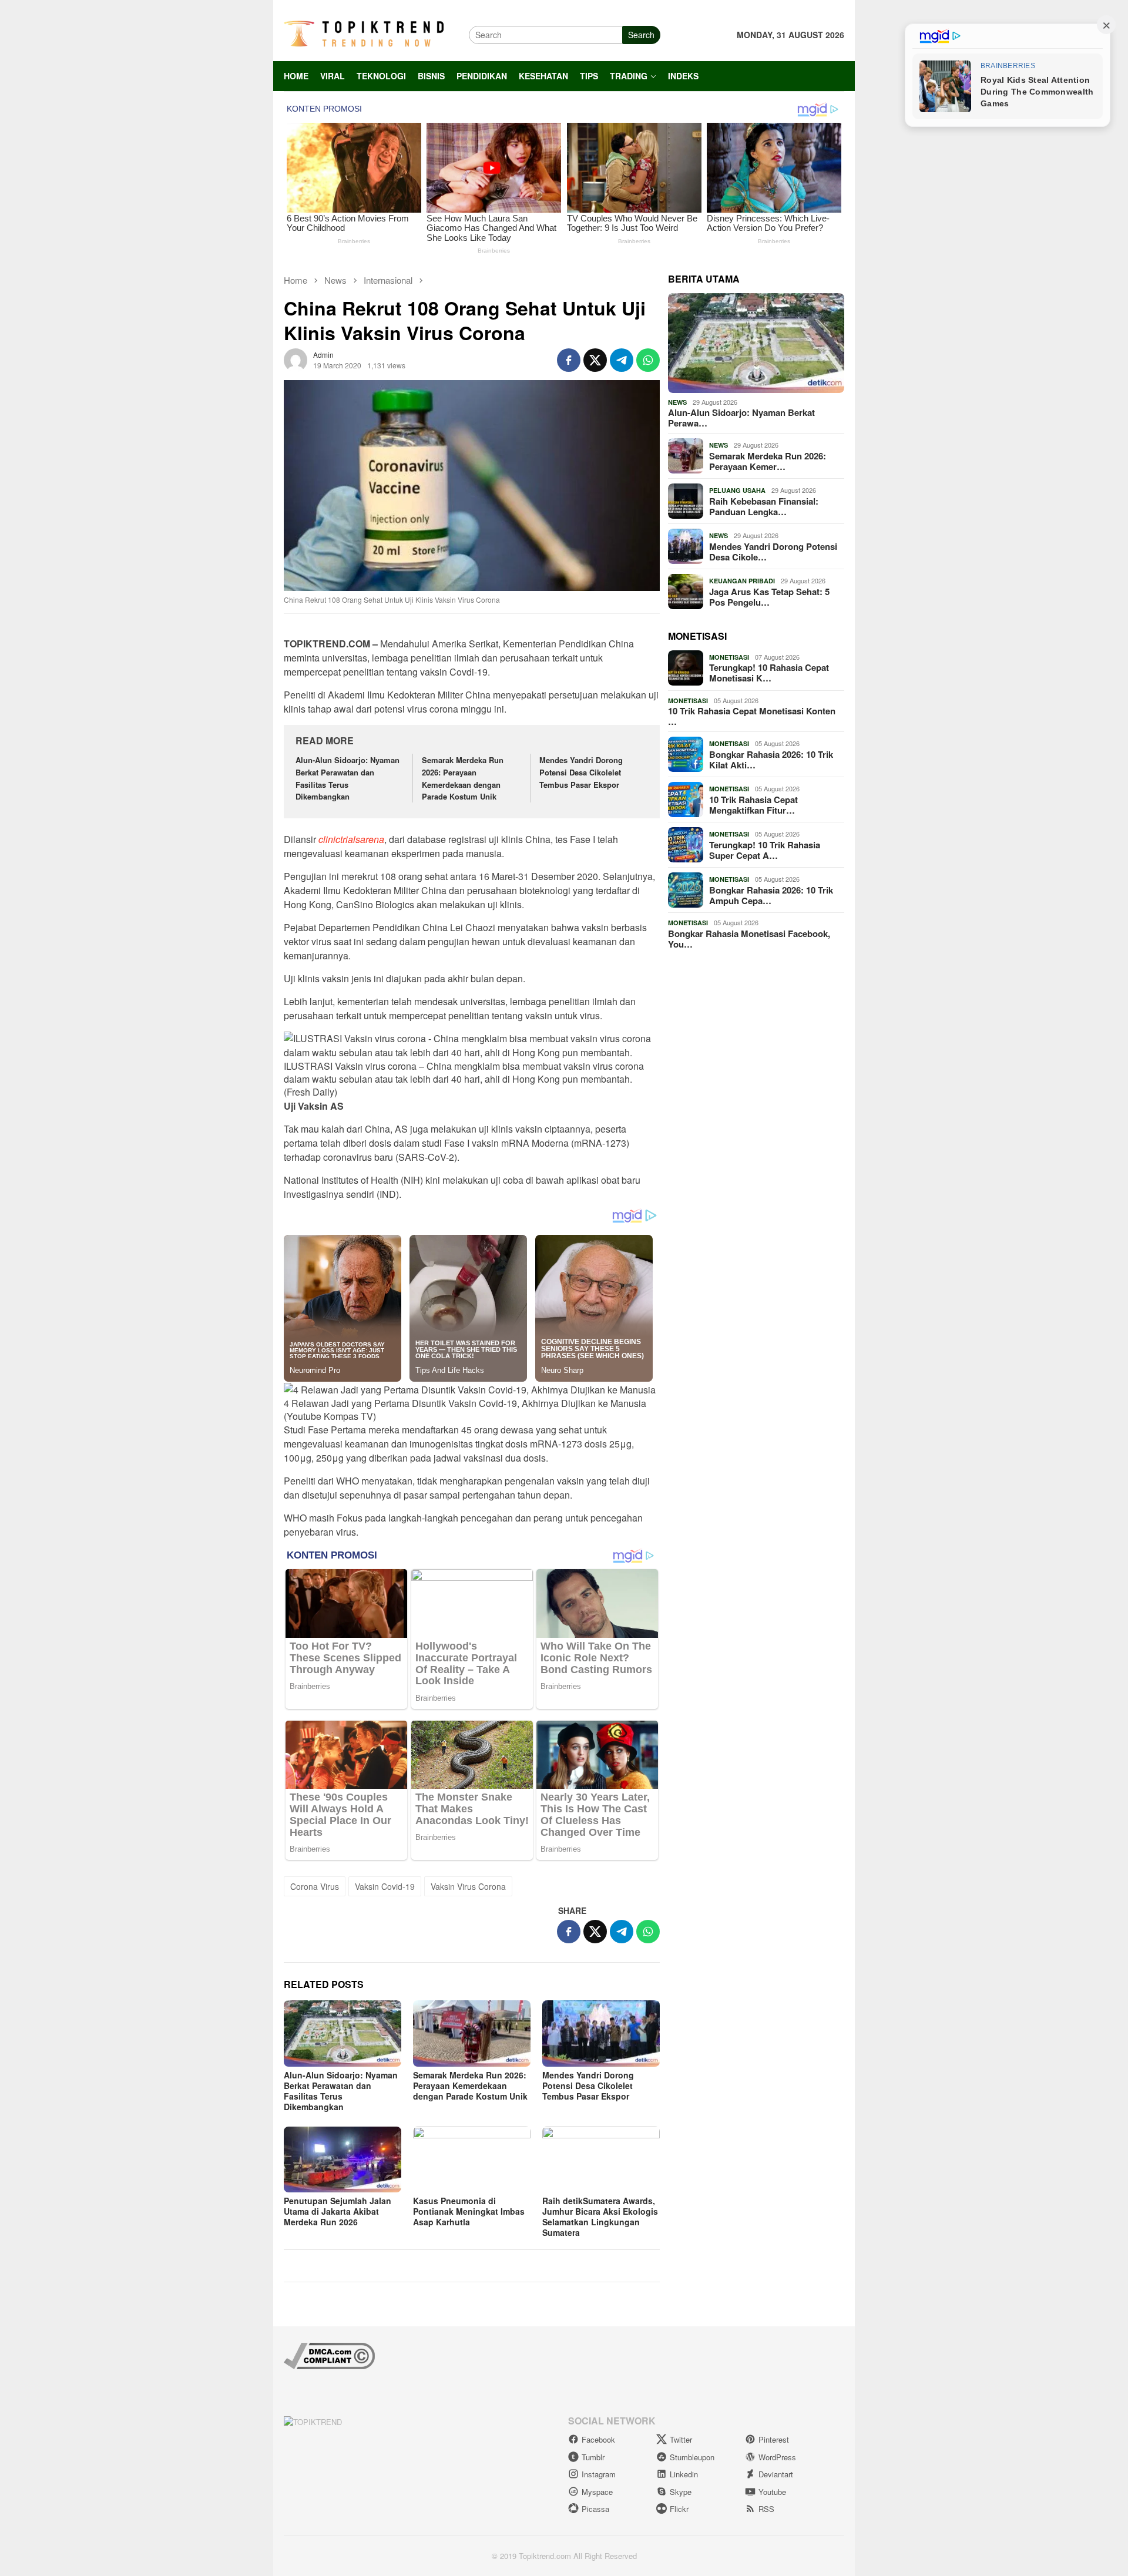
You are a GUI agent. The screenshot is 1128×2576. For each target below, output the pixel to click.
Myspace (597, 2492)
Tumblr (593, 2457)
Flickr (679, 2509)
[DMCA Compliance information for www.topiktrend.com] (329, 2354)
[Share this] (569, 360)
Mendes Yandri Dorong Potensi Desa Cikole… (773, 552)
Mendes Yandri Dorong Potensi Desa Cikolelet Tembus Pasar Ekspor (581, 772)
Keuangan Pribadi (742, 581)
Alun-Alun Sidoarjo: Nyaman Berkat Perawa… (741, 418)
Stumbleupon (692, 2457)
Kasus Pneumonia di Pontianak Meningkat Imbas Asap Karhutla (469, 2211)
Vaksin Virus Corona (468, 1886)
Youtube (772, 2492)
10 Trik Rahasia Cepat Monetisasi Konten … (752, 716)
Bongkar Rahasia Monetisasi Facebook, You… (749, 939)
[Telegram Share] (622, 360)
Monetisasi (729, 657)
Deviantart (776, 2474)
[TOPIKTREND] (364, 33)
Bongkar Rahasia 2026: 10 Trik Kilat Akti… (771, 760)
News (677, 402)
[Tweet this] (595, 360)
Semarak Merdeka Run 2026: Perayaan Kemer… (768, 461)
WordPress (777, 2457)
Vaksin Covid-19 (385, 1886)
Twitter (681, 2439)
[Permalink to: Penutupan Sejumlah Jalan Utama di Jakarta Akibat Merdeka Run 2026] (343, 2159)
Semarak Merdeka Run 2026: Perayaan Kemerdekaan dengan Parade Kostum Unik (463, 778)
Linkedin (684, 2474)
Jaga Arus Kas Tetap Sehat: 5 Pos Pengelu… (769, 597)
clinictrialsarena (351, 839)
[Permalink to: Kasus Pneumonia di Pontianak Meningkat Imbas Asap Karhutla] (472, 2159)
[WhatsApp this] (648, 360)
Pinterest (774, 2439)
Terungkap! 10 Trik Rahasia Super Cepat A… (765, 850)
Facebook (598, 2439)
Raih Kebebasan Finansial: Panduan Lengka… (764, 506)
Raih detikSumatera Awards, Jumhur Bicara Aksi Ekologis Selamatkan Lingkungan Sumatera (600, 2216)
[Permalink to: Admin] (296, 358)
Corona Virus (315, 1886)
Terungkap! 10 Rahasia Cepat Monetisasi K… (769, 673)
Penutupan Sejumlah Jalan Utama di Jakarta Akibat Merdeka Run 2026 (338, 2211)
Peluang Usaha (737, 490)
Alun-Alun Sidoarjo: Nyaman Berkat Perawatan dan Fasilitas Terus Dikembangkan (348, 778)
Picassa (595, 2509)
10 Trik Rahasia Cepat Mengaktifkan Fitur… (753, 805)
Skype (681, 2492)
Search (641, 35)
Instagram (599, 2474)
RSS (766, 2509)
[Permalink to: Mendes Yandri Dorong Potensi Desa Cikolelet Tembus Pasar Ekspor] (601, 2033)
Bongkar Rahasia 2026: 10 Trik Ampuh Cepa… (771, 895)
